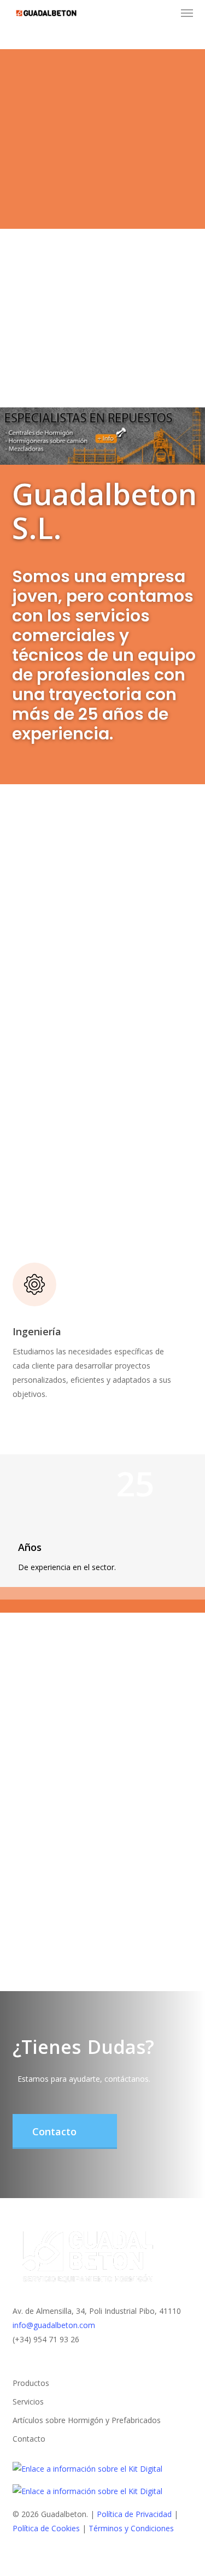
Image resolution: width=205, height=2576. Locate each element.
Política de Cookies (46, 2528)
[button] (187, 13)
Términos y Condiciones (131, 2528)
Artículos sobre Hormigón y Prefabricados (87, 2420)
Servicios (28, 2402)
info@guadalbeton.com (54, 2325)
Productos (31, 2383)
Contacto (29, 2439)
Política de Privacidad (135, 2514)
